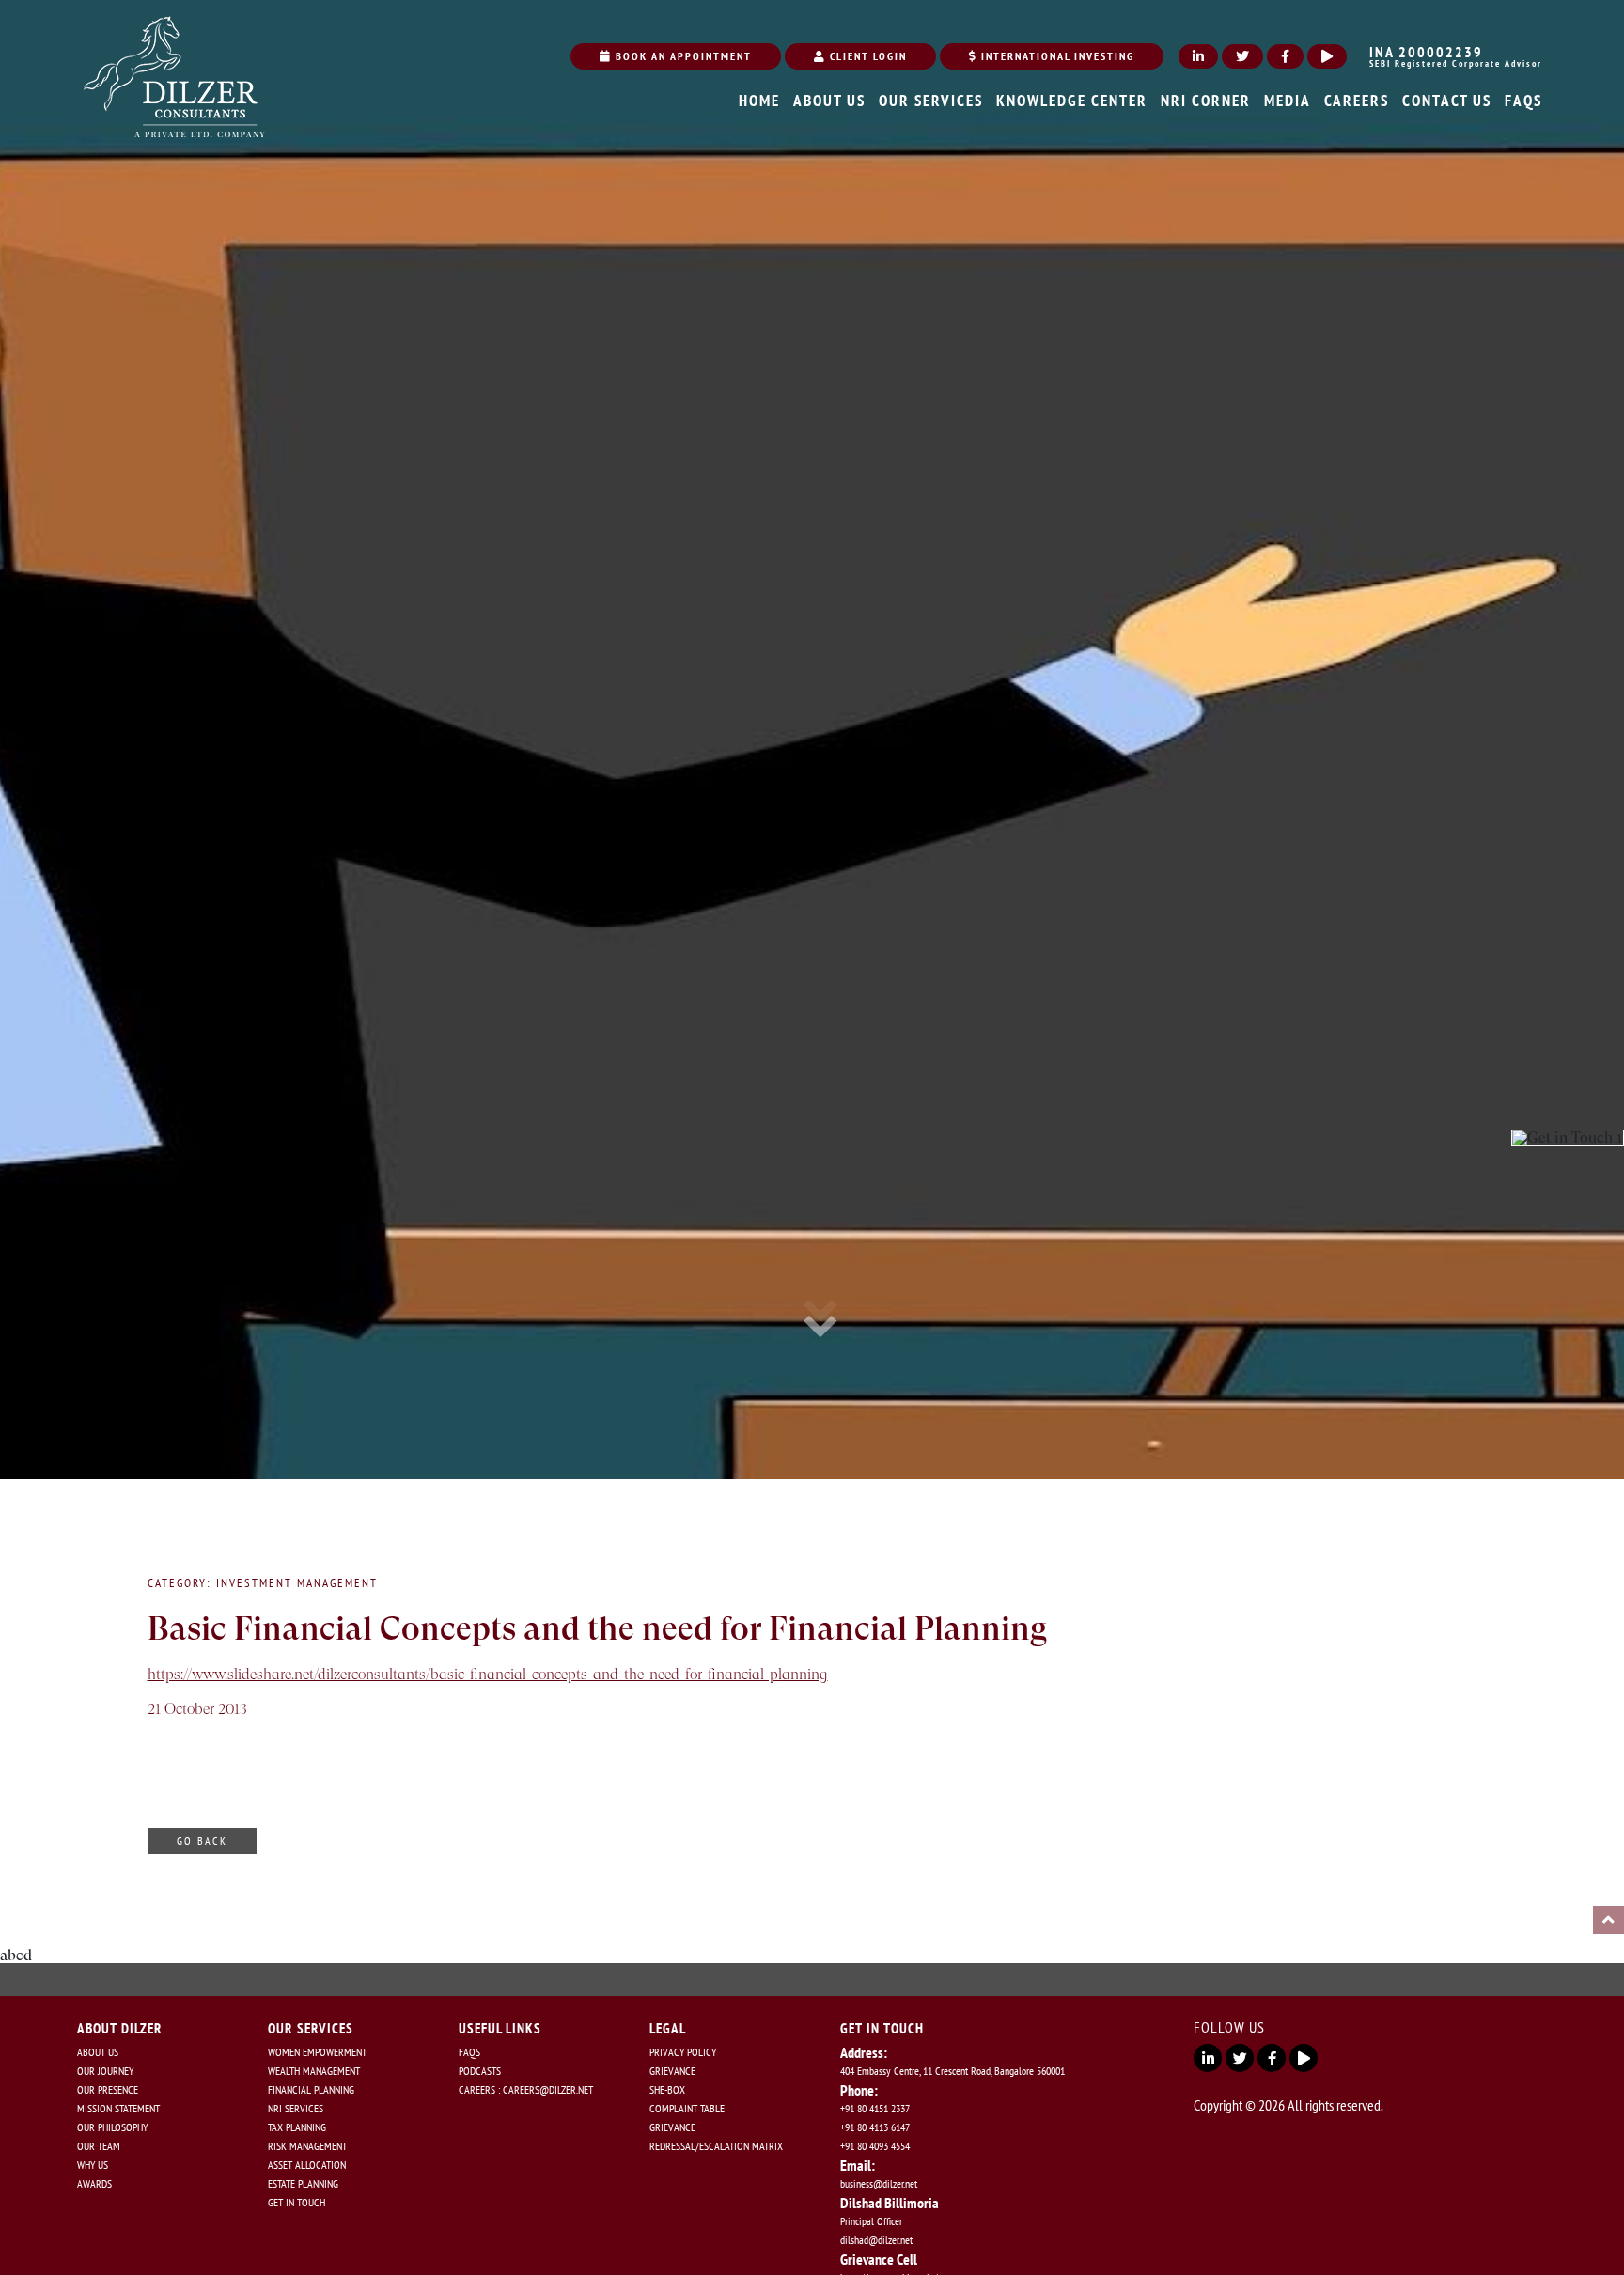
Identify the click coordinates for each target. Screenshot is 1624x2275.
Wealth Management (314, 2071)
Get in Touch (297, 2202)
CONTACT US (1447, 101)
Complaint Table (687, 2108)
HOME (759, 101)
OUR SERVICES (931, 101)
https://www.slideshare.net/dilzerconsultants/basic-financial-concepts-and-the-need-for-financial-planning (488, 1674)
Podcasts (480, 2071)
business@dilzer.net (879, 2183)
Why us (93, 2165)
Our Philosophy (112, 2127)
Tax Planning (297, 2127)
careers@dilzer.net (548, 2089)
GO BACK (202, 1840)
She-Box (667, 2089)
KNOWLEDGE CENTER (1072, 101)
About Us (98, 2052)
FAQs (469, 2052)
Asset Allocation (307, 2165)
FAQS (1523, 101)
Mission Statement (118, 2108)
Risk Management (307, 2146)
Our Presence (108, 2089)
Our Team (99, 2146)
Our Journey (105, 2071)
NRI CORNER (1206, 101)
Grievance (672, 2071)
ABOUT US (829, 101)
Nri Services (296, 2108)
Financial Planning (311, 2089)
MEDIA (1288, 101)
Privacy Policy (683, 2052)
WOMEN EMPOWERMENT (317, 2052)
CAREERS (1357, 101)
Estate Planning (303, 2183)
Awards (94, 2183)
